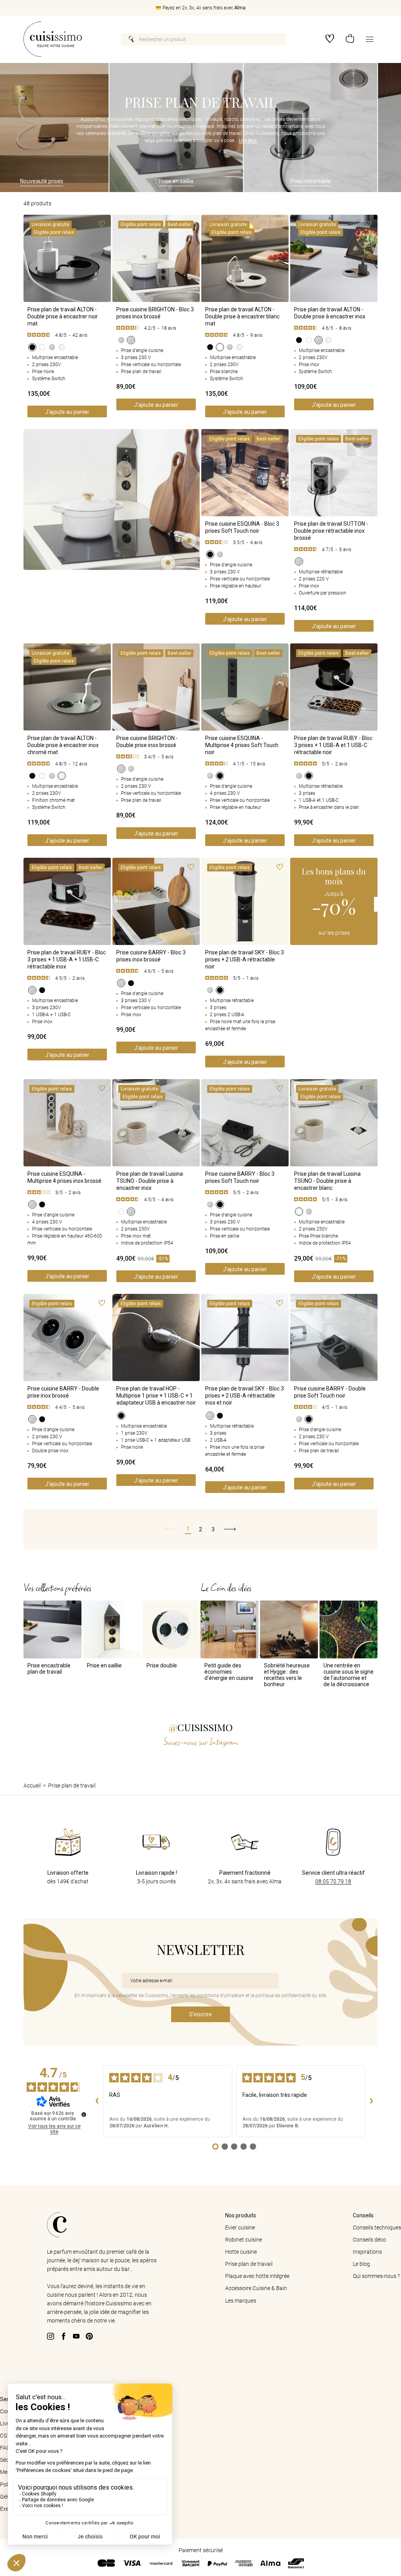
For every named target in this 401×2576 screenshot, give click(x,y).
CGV (5, 2436)
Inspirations (367, 2252)
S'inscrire (200, 2014)
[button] (350, 39)
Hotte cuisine (241, 2252)
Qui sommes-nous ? (376, 2276)
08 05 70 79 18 (333, 1881)
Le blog (361, 2264)
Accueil (32, 1786)
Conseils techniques (377, 2228)
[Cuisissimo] (53, 39)
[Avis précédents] (97, 2101)
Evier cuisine (240, 2228)
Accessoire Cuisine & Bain (256, 2288)
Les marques (241, 2301)
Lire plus (248, 140)
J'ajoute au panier (67, 412)
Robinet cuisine (244, 2240)
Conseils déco (369, 2240)
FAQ (5, 2448)
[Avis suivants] (371, 2101)
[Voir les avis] (67, 335)
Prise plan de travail (249, 2264)
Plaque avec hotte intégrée (257, 2276)
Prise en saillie (146, 181)
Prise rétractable (281, 181)
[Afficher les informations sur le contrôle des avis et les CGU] (84, 2114)
